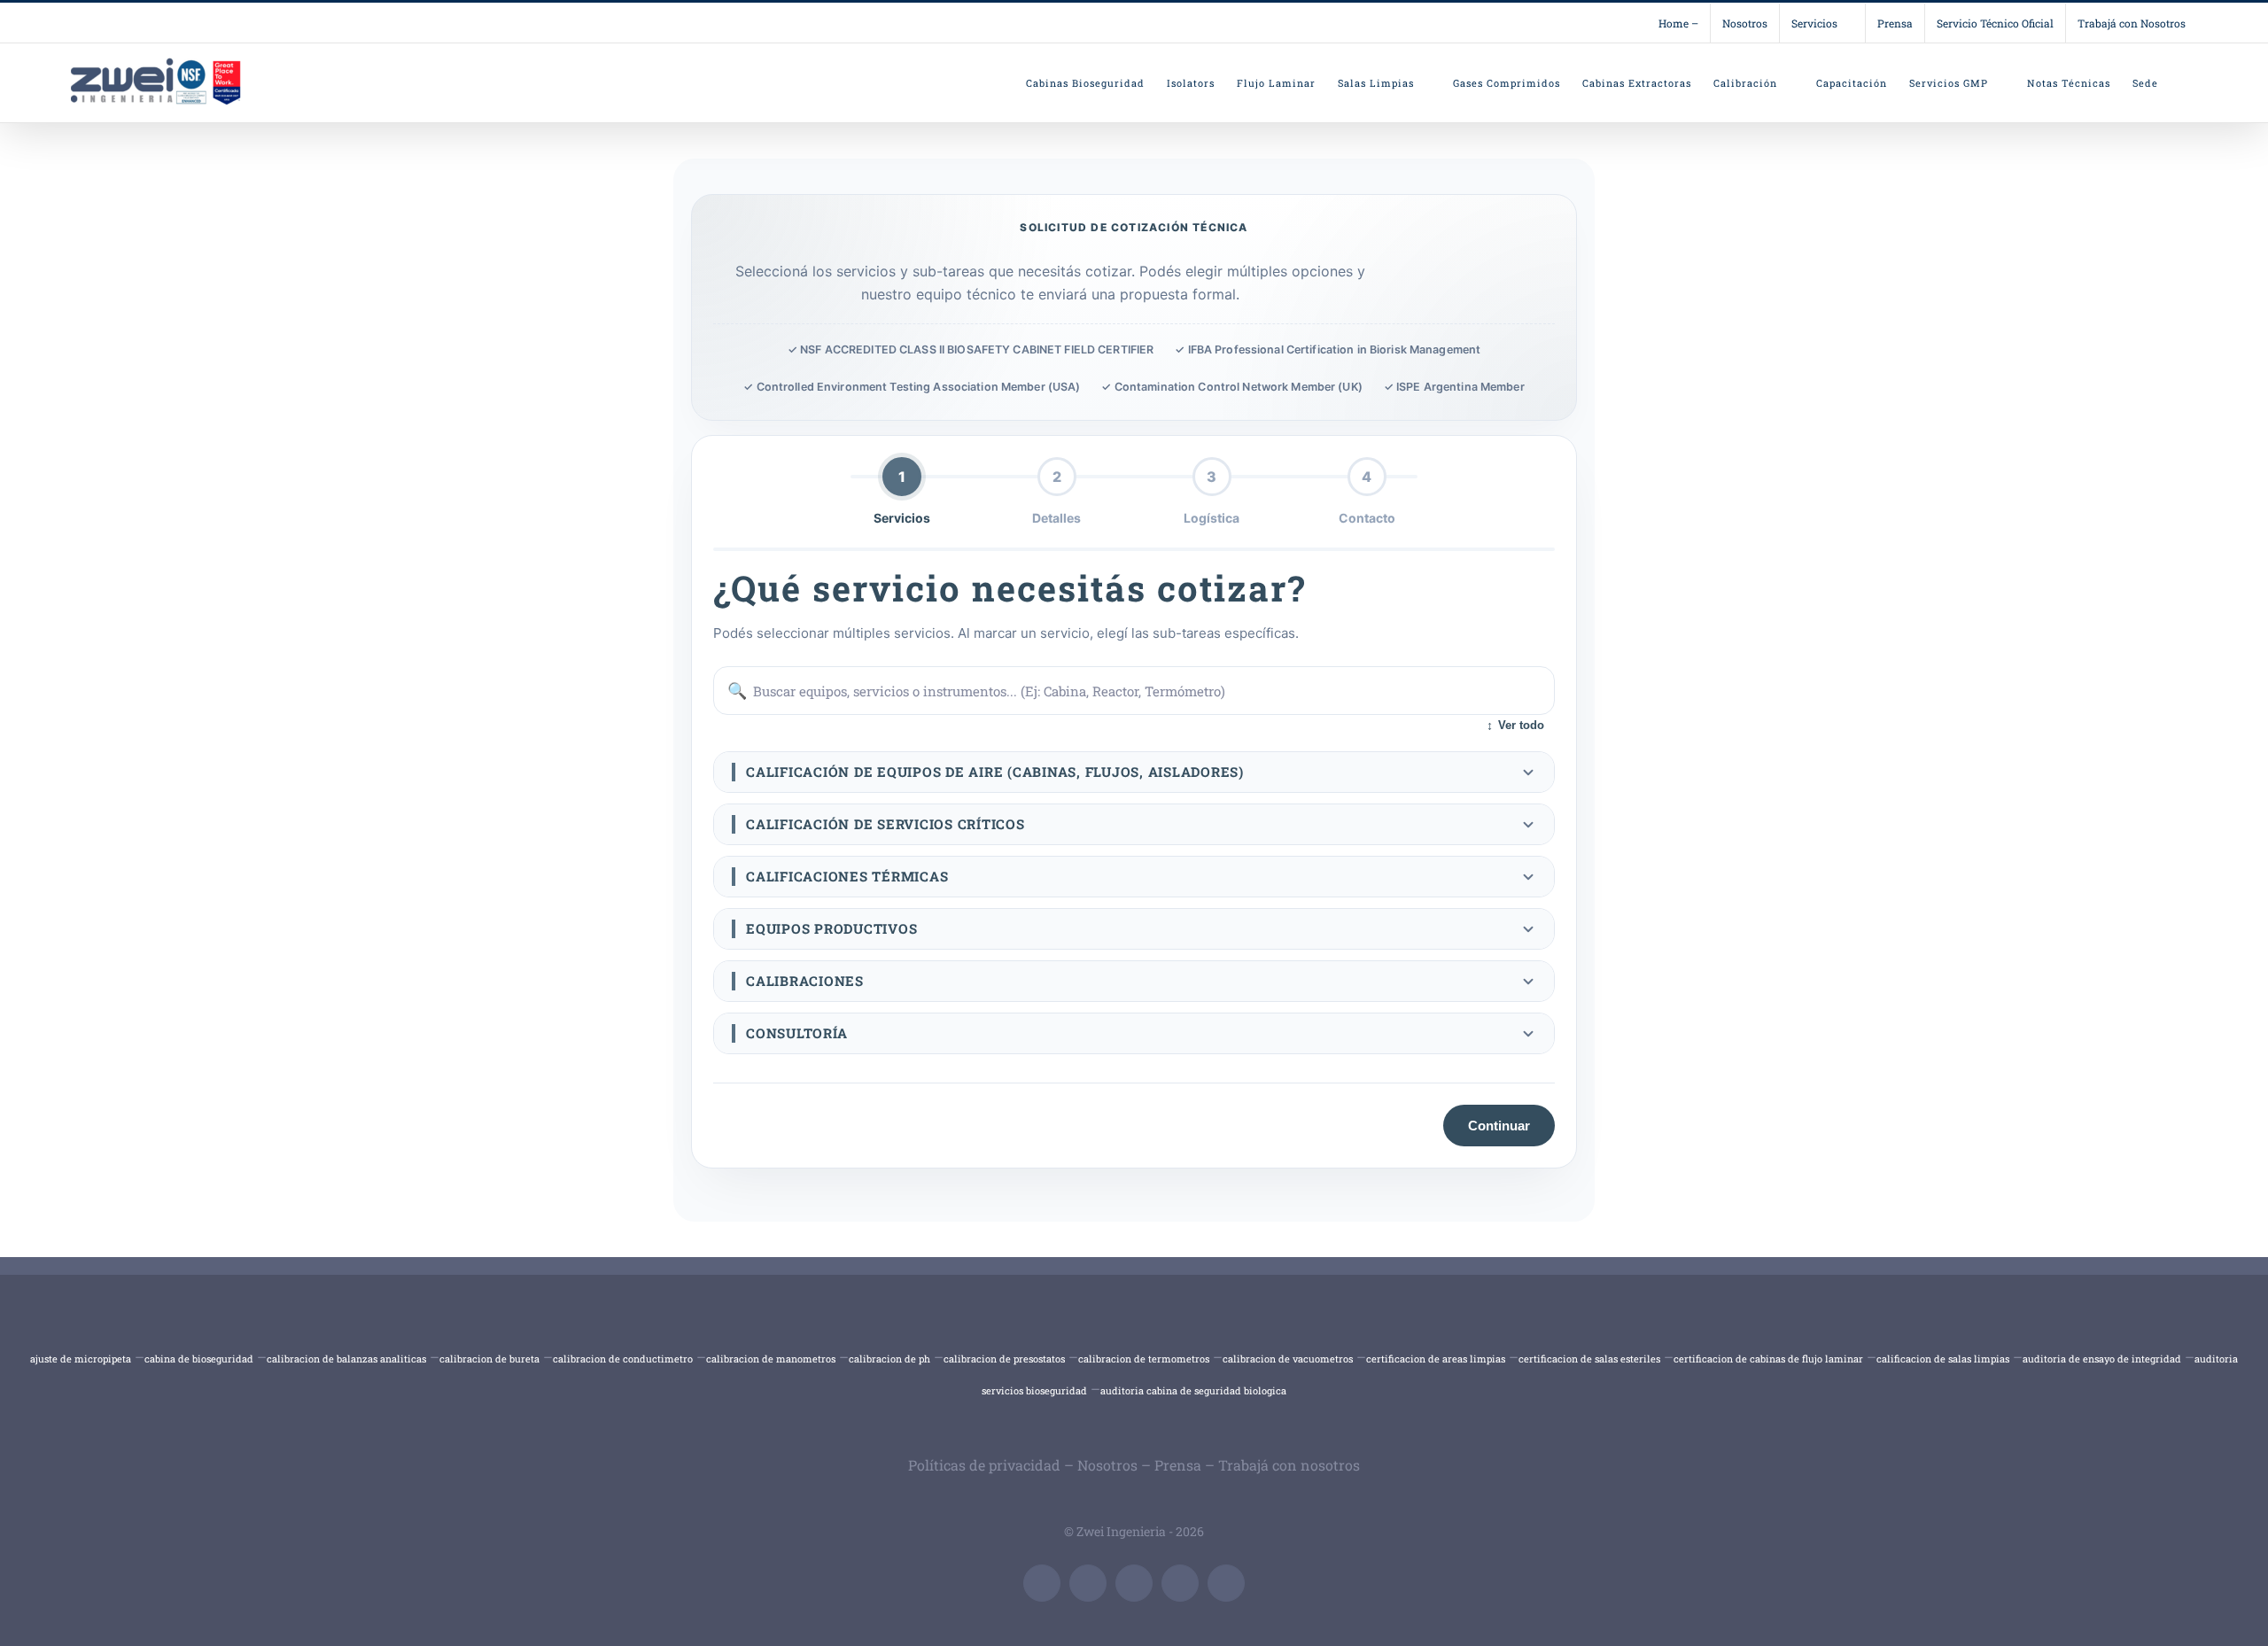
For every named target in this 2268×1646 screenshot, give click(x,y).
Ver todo (1515, 726)
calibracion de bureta (489, 1359)
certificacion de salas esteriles (1589, 1359)
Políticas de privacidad (984, 1465)
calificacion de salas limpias (1943, 1359)
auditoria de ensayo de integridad (2102, 1359)
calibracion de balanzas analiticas (346, 1359)
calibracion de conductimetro (623, 1359)
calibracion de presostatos (1004, 1359)
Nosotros (1107, 1465)
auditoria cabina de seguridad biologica (1193, 1390)
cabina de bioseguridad (199, 1359)
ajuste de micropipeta (81, 1359)
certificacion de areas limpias (1436, 1359)
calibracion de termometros (1144, 1359)
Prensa (1178, 1465)
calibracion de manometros (771, 1359)
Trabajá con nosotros (1289, 1465)
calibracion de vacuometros (1288, 1359)
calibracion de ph (889, 1359)
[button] (1134, 772)
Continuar (1499, 1126)
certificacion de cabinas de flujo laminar (1768, 1359)
